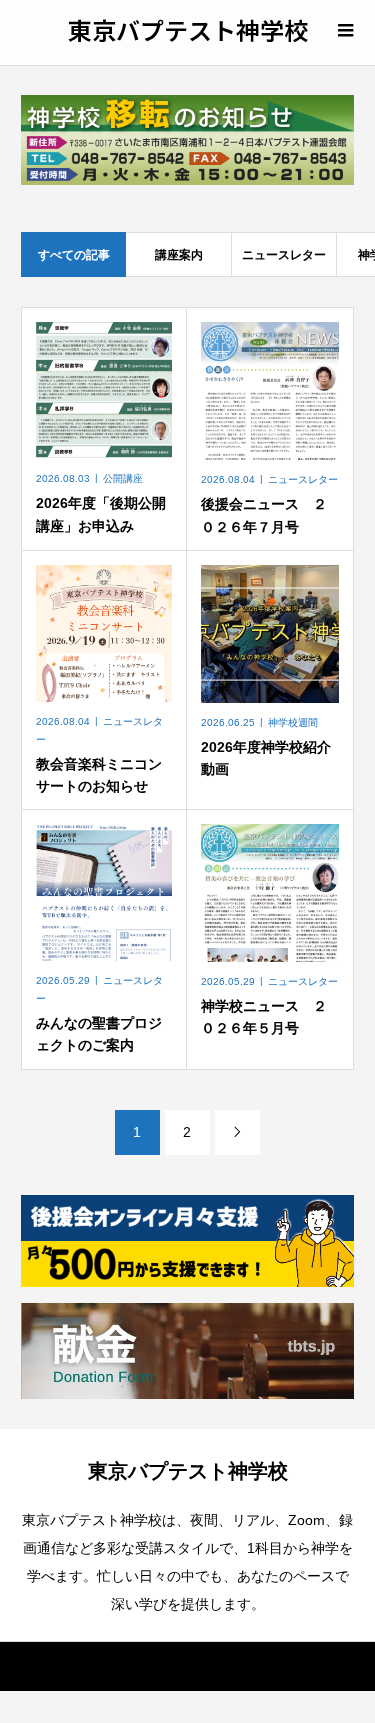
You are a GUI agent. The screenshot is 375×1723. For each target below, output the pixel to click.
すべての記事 (74, 255)
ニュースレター (284, 255)
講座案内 (179, 255)
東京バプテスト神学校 (188, 29)
